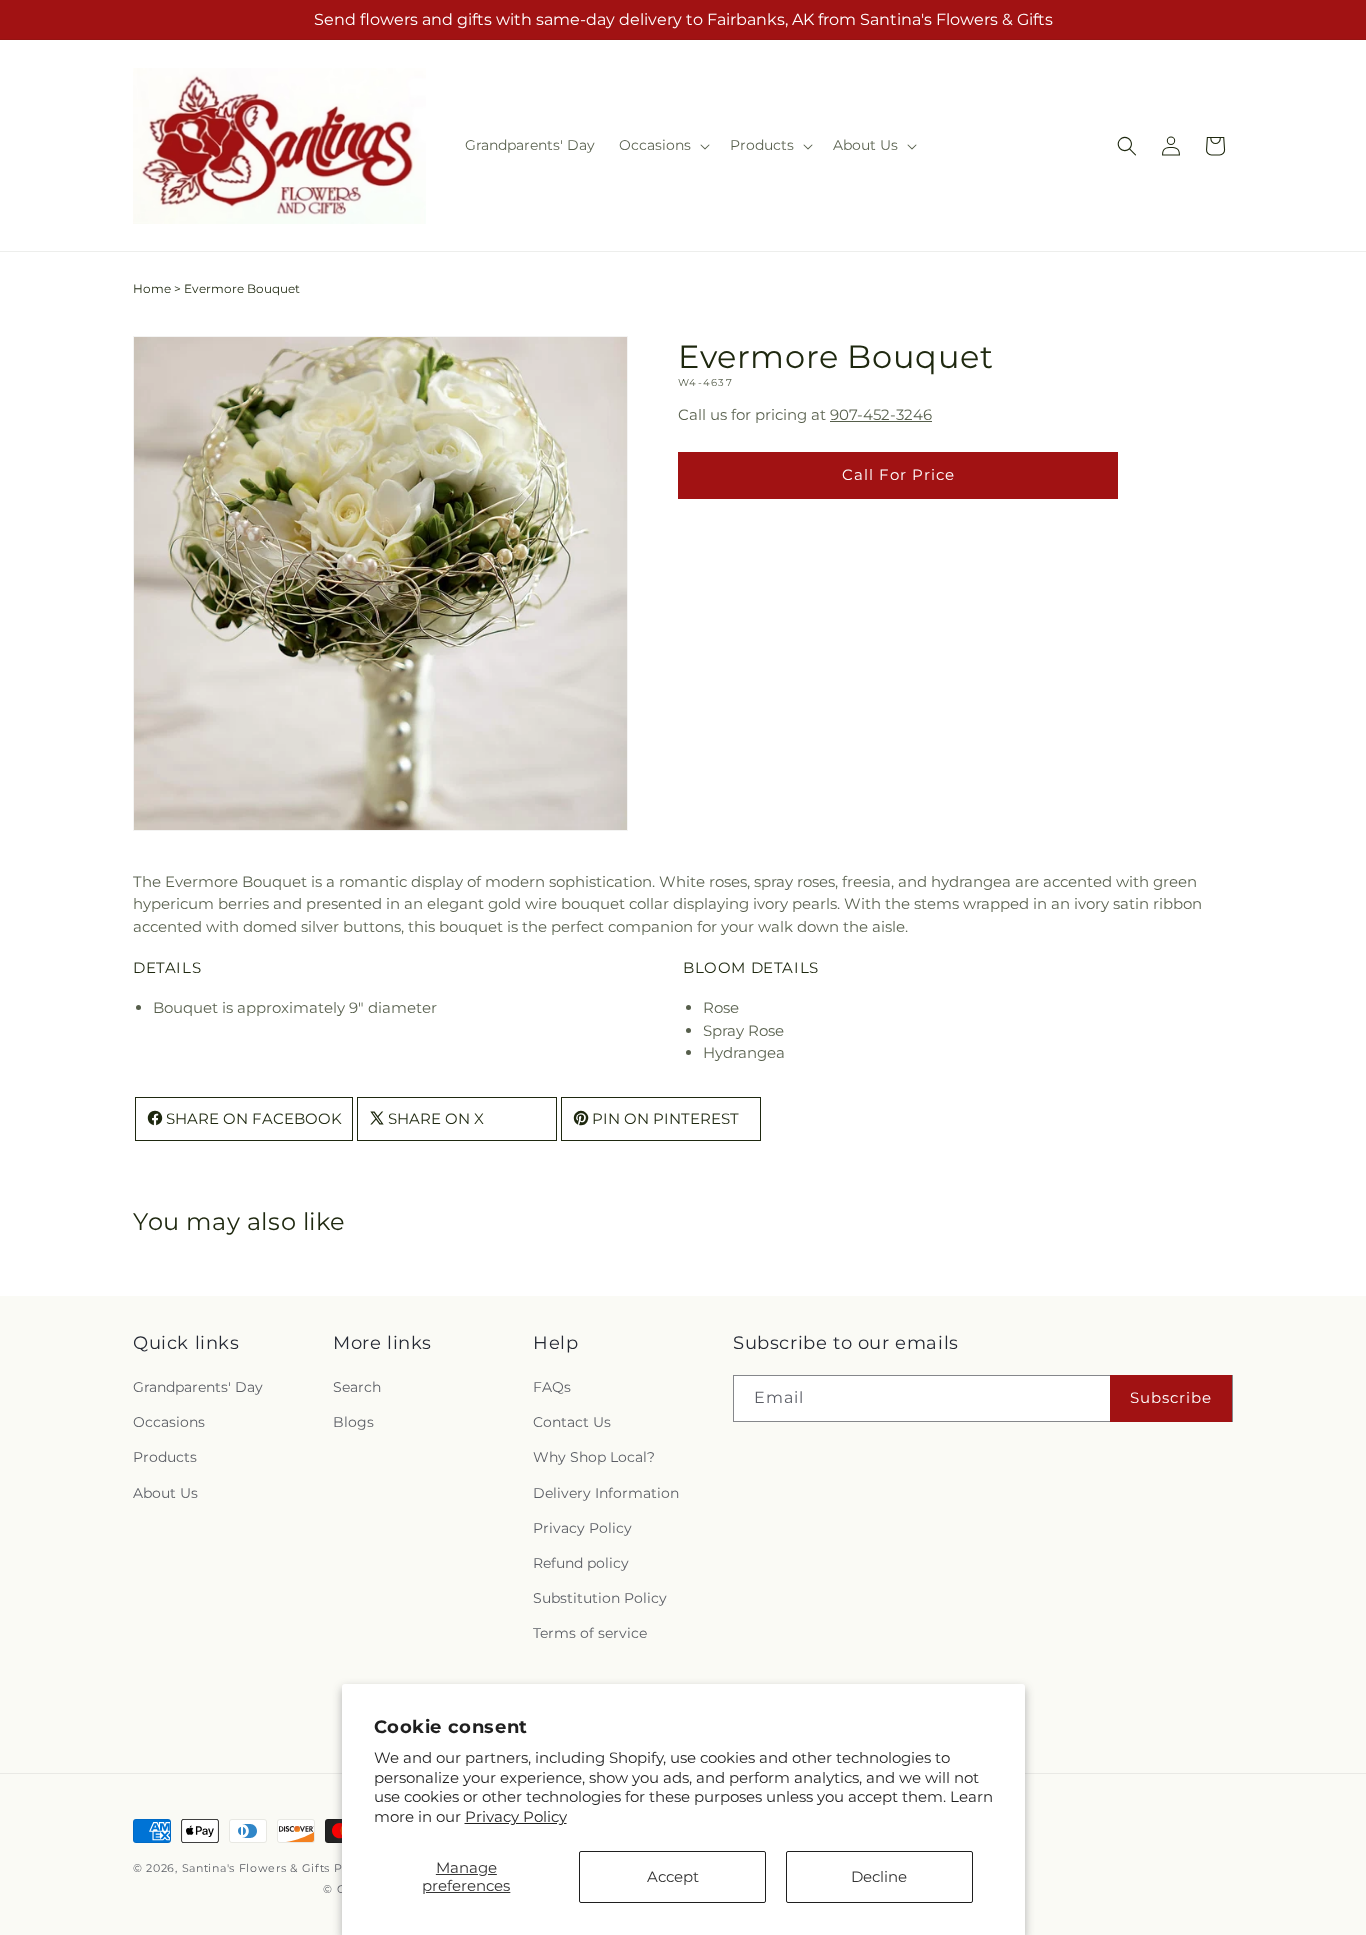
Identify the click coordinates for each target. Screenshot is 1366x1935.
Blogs (353, 1422)
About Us (165, 1493)
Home (152, 288)
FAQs (552, 1387)
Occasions (169, 1422)
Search (357, 1387)
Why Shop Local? (594, 1457)
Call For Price (898, 474)
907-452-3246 (881, 414)
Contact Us (572, 1422)
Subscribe (1171, 1397)
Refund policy (581, 1563)
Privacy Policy (516, 1816)
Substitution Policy (600, 1598)
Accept (673, 1876)
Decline (879, 1876)
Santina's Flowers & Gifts (256, 1868)
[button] (662, 145)
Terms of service (590, 1633)
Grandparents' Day (198, 1387)
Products (165, 1457)
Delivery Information (606, 1493)
